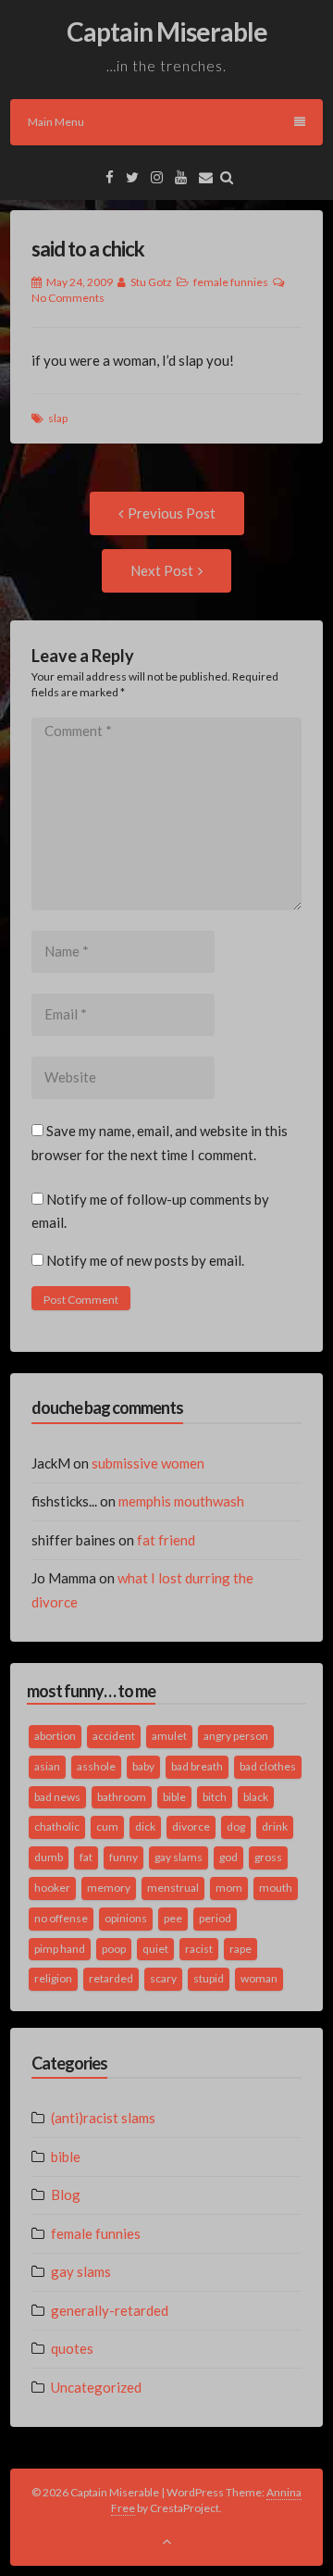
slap (58, 418)
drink (275, 1826)
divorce (191, 1826)
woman (259, 1978)
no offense (61, 1918)
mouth (276, 1888)
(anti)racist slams (103, 2118)
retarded (111, 1978)
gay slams (179, 1857)
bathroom (122, 1797)
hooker (52, 1888)
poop (114, 1949)
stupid (209, 1978)
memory (109, 1888)
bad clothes (268, 1766)
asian (47, 1766)
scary (163, 1978)
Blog (66, 2195)
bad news (57, 1797)
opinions (126, 1918)
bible (174, 1797)
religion (53, 1978)
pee (173, 1918)
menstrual (173, 1888)
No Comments (68, 298)
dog (236, 1826)
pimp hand (60, 1949)
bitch (215, 1797)
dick (145, 1826)
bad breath (197, 1766)
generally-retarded (110, 2310)
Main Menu (56, 122)
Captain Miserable (167, 31)
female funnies (231, 282)
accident (114, 1736)
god (228, 1857)
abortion (55, 1736)
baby (143, 1766)
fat (86, 1857)
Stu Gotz (151, 282)
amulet (169, 1736)
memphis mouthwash (181, 1501)
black (256, 1797)
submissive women (148, 1463)
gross (268, 1857)
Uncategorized (96, 2387)
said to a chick (88, 249)
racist (199, 1949)
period (215, 1918)
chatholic (57, 1826)
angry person (236, 1736)
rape (240, 1949)
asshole (96, 1766)
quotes (72, 2348)
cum (107, 1826)
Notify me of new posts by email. (145, 1260)
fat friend (166, 1540)
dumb (49, 1857)
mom (229, 1888)
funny (123, 1857)
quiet (155, 1949)
